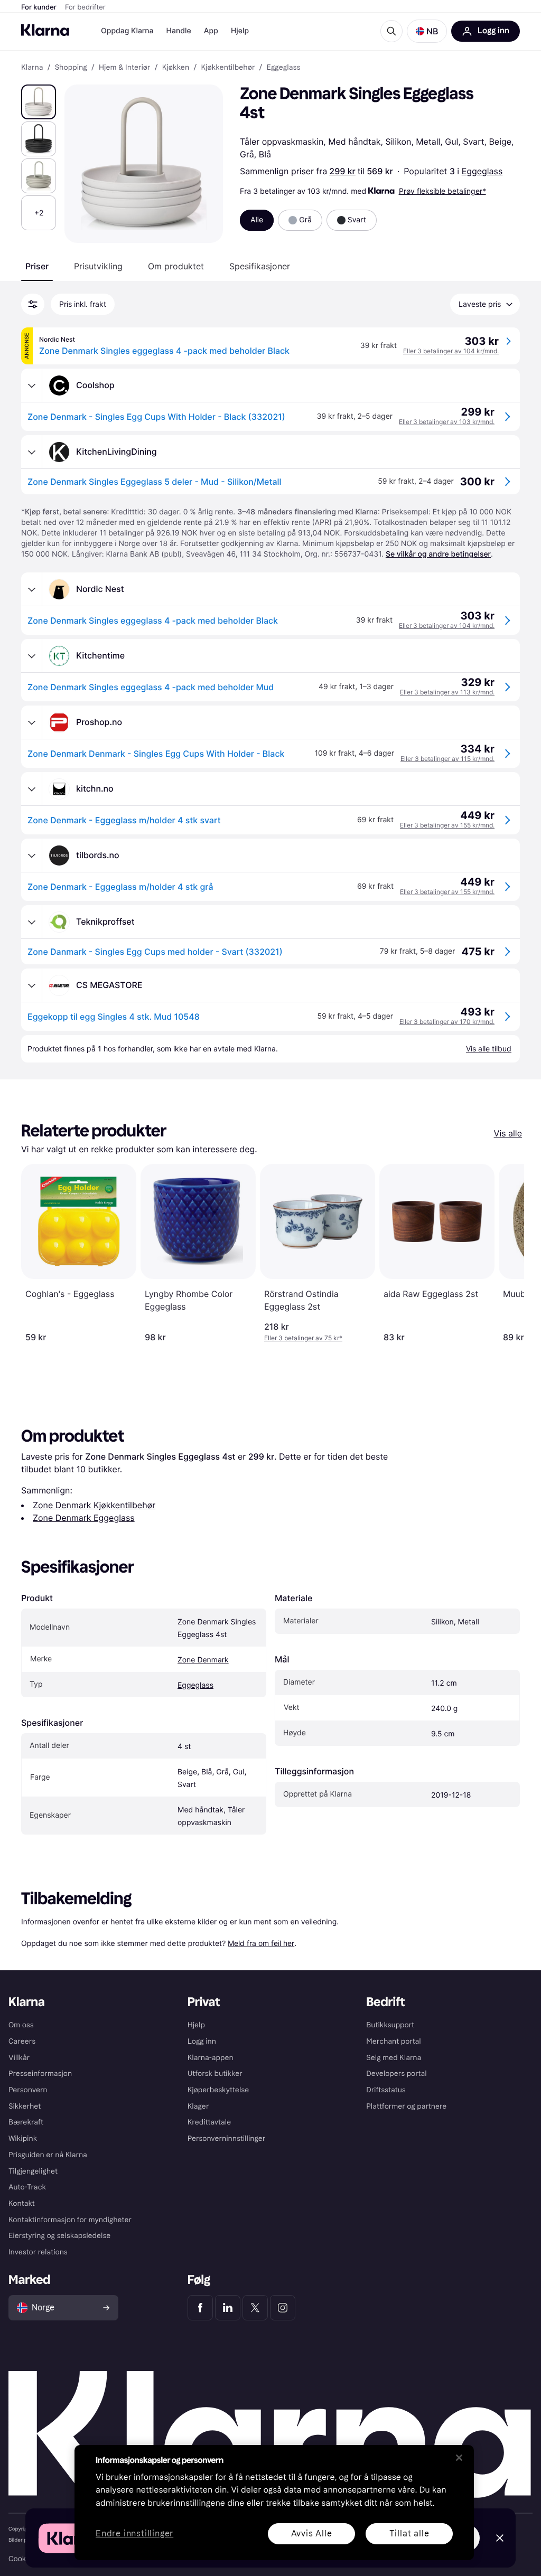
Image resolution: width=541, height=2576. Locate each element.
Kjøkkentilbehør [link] (228, 68)
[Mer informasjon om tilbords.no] (32, 855)
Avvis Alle (312, 2533)
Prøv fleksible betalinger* (442, 191)
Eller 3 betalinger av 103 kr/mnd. (447, 422)
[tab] (37, 266)
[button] (427, 31)
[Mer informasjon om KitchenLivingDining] (32, 452)
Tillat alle (409, 2533)
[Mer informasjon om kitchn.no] (32, 789)
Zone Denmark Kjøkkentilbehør (94, 1505)
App (211, 31)
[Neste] (505, 1253)
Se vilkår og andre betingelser (438, 554)
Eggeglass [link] (284, 68)
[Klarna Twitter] (255, 2308)
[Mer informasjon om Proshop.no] (32, 722)
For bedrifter (85, 7)
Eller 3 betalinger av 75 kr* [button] (303, 1338)
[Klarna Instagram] (283, 2308)
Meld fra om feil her (261, 1943)
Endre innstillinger (134, 2534)
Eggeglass (482, 171)
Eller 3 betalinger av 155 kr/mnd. (447, 825)
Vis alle (508, 1133)
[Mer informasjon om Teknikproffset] (32, 922)
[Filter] (33, 304)
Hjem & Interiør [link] (125, 68)
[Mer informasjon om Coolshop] (32, 386)
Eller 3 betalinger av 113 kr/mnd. (447, 692)
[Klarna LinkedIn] (228, 2308)
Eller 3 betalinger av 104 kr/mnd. (451, 351)
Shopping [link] (71, 68)
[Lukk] (459, 2458)
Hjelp (240, 31)
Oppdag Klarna (127, 31)
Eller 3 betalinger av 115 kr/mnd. (447, 759)
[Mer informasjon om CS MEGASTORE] (32, 985)
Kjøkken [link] (176, 68)
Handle (179, 31)
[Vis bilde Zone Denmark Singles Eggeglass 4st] (39, 102)
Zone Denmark (203, 1660)
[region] (274, 2503)
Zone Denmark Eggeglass (84, 1518)
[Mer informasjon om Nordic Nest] (32, 589)
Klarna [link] (32, 68)
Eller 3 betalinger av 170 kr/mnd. (447, 1022)
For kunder (39, 7)
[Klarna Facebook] (200, 2308)
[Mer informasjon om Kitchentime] (32, 656)
